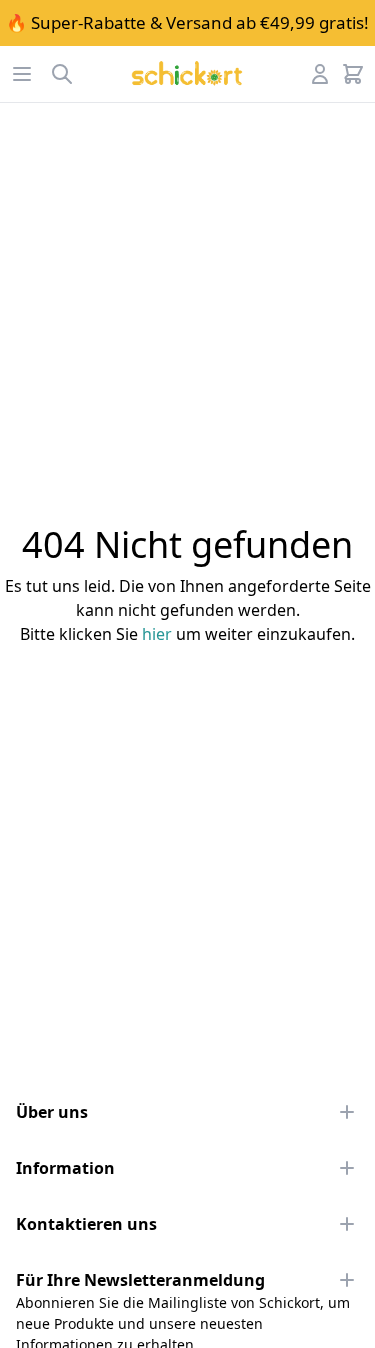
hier (157, 634)
